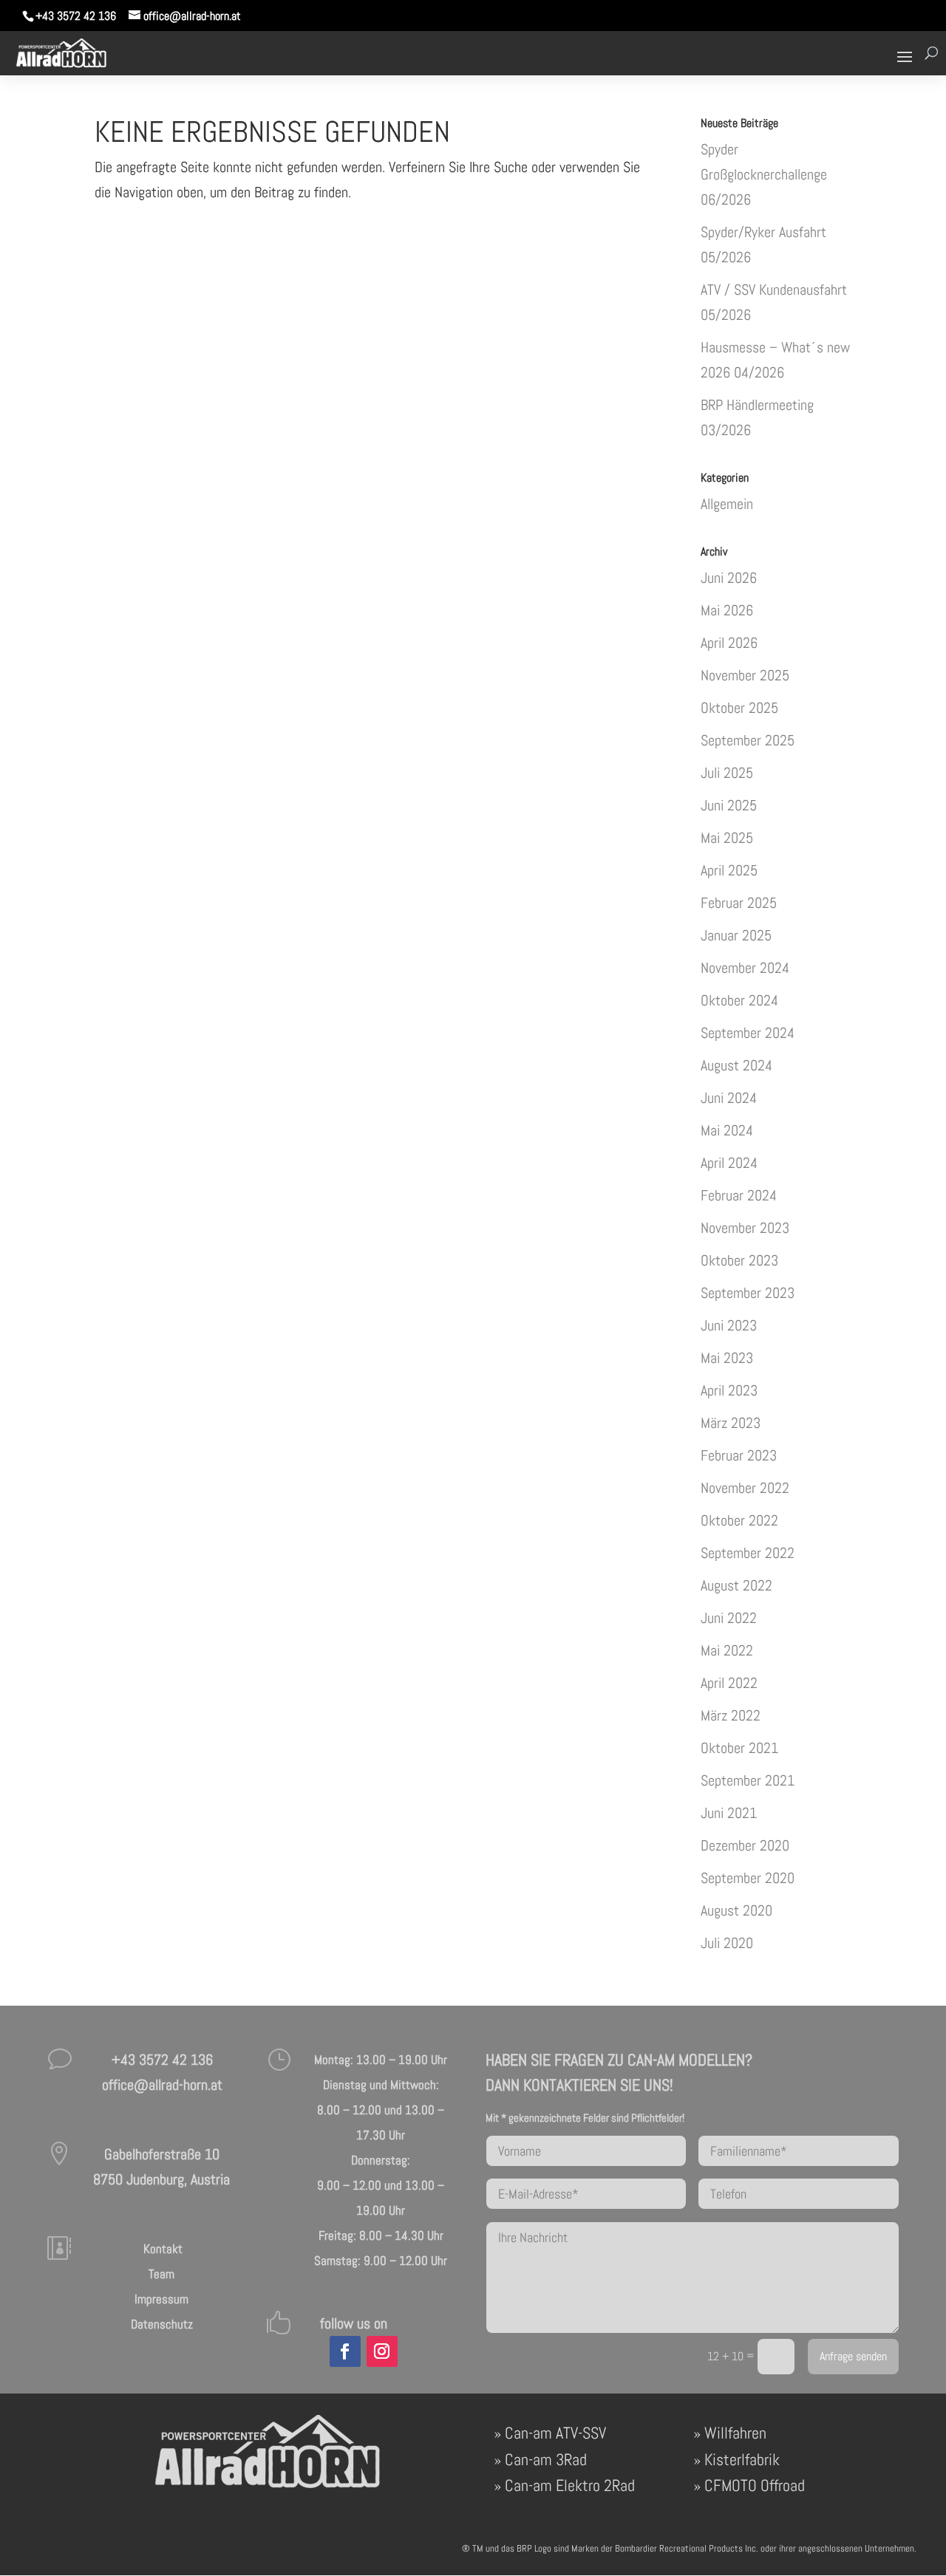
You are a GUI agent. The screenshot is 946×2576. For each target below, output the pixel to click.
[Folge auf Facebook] (345, 2351)
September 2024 (748, 1033)
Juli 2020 (727, 1943)
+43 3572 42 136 (76, 16)
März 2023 (731, 1423)
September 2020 (748, 1878)
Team (161, 2274)
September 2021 (748, 1780)
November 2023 (745, 1228)
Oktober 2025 (739, 708)
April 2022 (729, 1683)
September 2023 (748, 1293)
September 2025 (748, 740)
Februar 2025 (739, 903)
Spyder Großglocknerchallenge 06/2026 (764, 174)
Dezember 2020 (745, 1845)
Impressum (161, 2299)
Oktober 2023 (739, 1260)
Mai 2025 (727, 838)
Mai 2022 (727, 1650)
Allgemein (727, 504)
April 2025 (729, 870)
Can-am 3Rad (546, 2459)
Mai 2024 (727, 1130)
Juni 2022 (729, 1618)
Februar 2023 (739, 1455)
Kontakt (161, 2249)
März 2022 (731, 1715)
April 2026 (729, 643)
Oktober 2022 (739, 1520)
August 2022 (736, 1585)
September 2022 (748, 1553)
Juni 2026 (729, 578)
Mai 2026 (727, 610)
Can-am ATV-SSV (555, 2433)
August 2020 (736, 1910)
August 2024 (736, 1065)
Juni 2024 (729, 1098)
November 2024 (745, 968)
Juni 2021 (729, 1813)
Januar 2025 (736, 935)
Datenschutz (162, 2324)
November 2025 (745, 675)
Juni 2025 (729, 805)
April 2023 (729, 1390)
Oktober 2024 (739, 1000)
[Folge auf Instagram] (382, 2351)
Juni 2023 (729, 1325)
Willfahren (735, 2433)
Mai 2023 (727, 1358)
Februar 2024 (739, 1195)
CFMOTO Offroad (755, 2485)
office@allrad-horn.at (162, 2085)
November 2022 (745, 1488)
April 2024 (729, 1163)
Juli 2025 (727, 773)
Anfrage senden (853, 2357)
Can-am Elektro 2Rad (570, 2485)
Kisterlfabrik (742, 2459)
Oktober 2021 (739, 1748)
